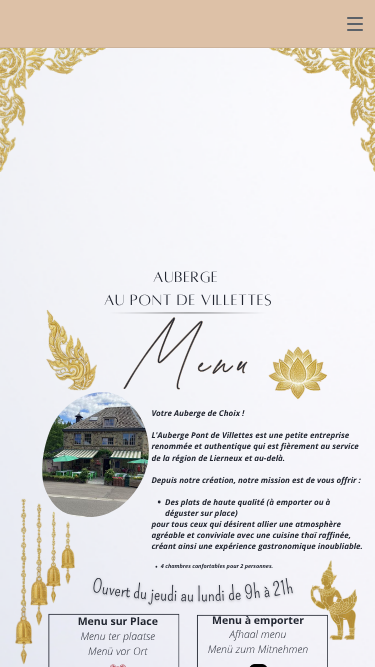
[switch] (355, 24)
